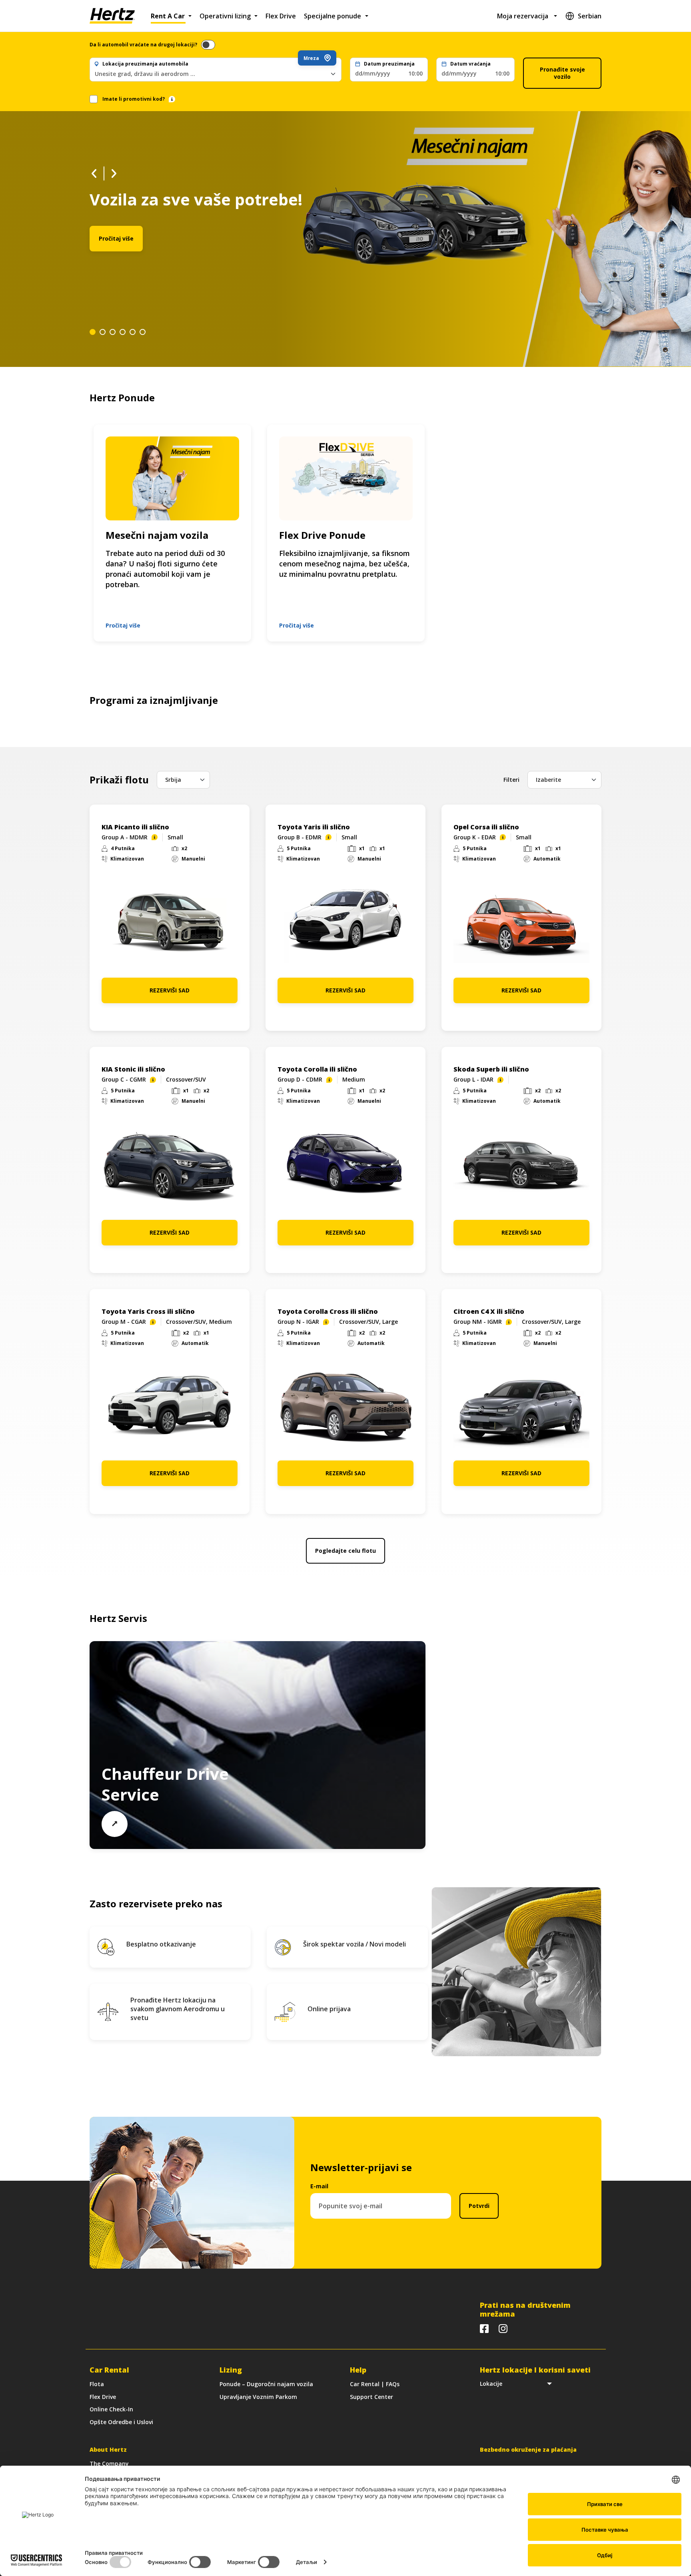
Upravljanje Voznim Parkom (258, 2397)
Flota (97, 2384)
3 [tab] (113, 332)
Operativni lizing (225, 16)
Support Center (371, 2397)
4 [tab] (123, 332)
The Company (109, 2463)
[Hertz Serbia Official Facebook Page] (484, 2329)
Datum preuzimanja (389, 64)
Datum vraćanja (470, 64)
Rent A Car (168, 16)
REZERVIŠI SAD (170, 990)
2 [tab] (103, 332)
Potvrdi (479, 2206)
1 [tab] (93, 332)
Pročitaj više (116, 238)
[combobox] (216, 74)
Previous (94, 173)
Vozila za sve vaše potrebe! (196, 199)
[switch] (208, 45)
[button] (389, 70)
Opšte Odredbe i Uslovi (121, 2422)
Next (114, 173)
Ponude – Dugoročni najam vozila (266, 2384)
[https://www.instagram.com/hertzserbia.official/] (503, 2329)
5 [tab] (133, 332)
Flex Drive (281, 16)
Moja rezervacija (523, 16)
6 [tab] (143, 332)
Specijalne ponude (333, 16)
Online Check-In (111, 2409)
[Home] (112, 16)
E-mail (319, 2186)
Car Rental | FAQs (375, 2384)
